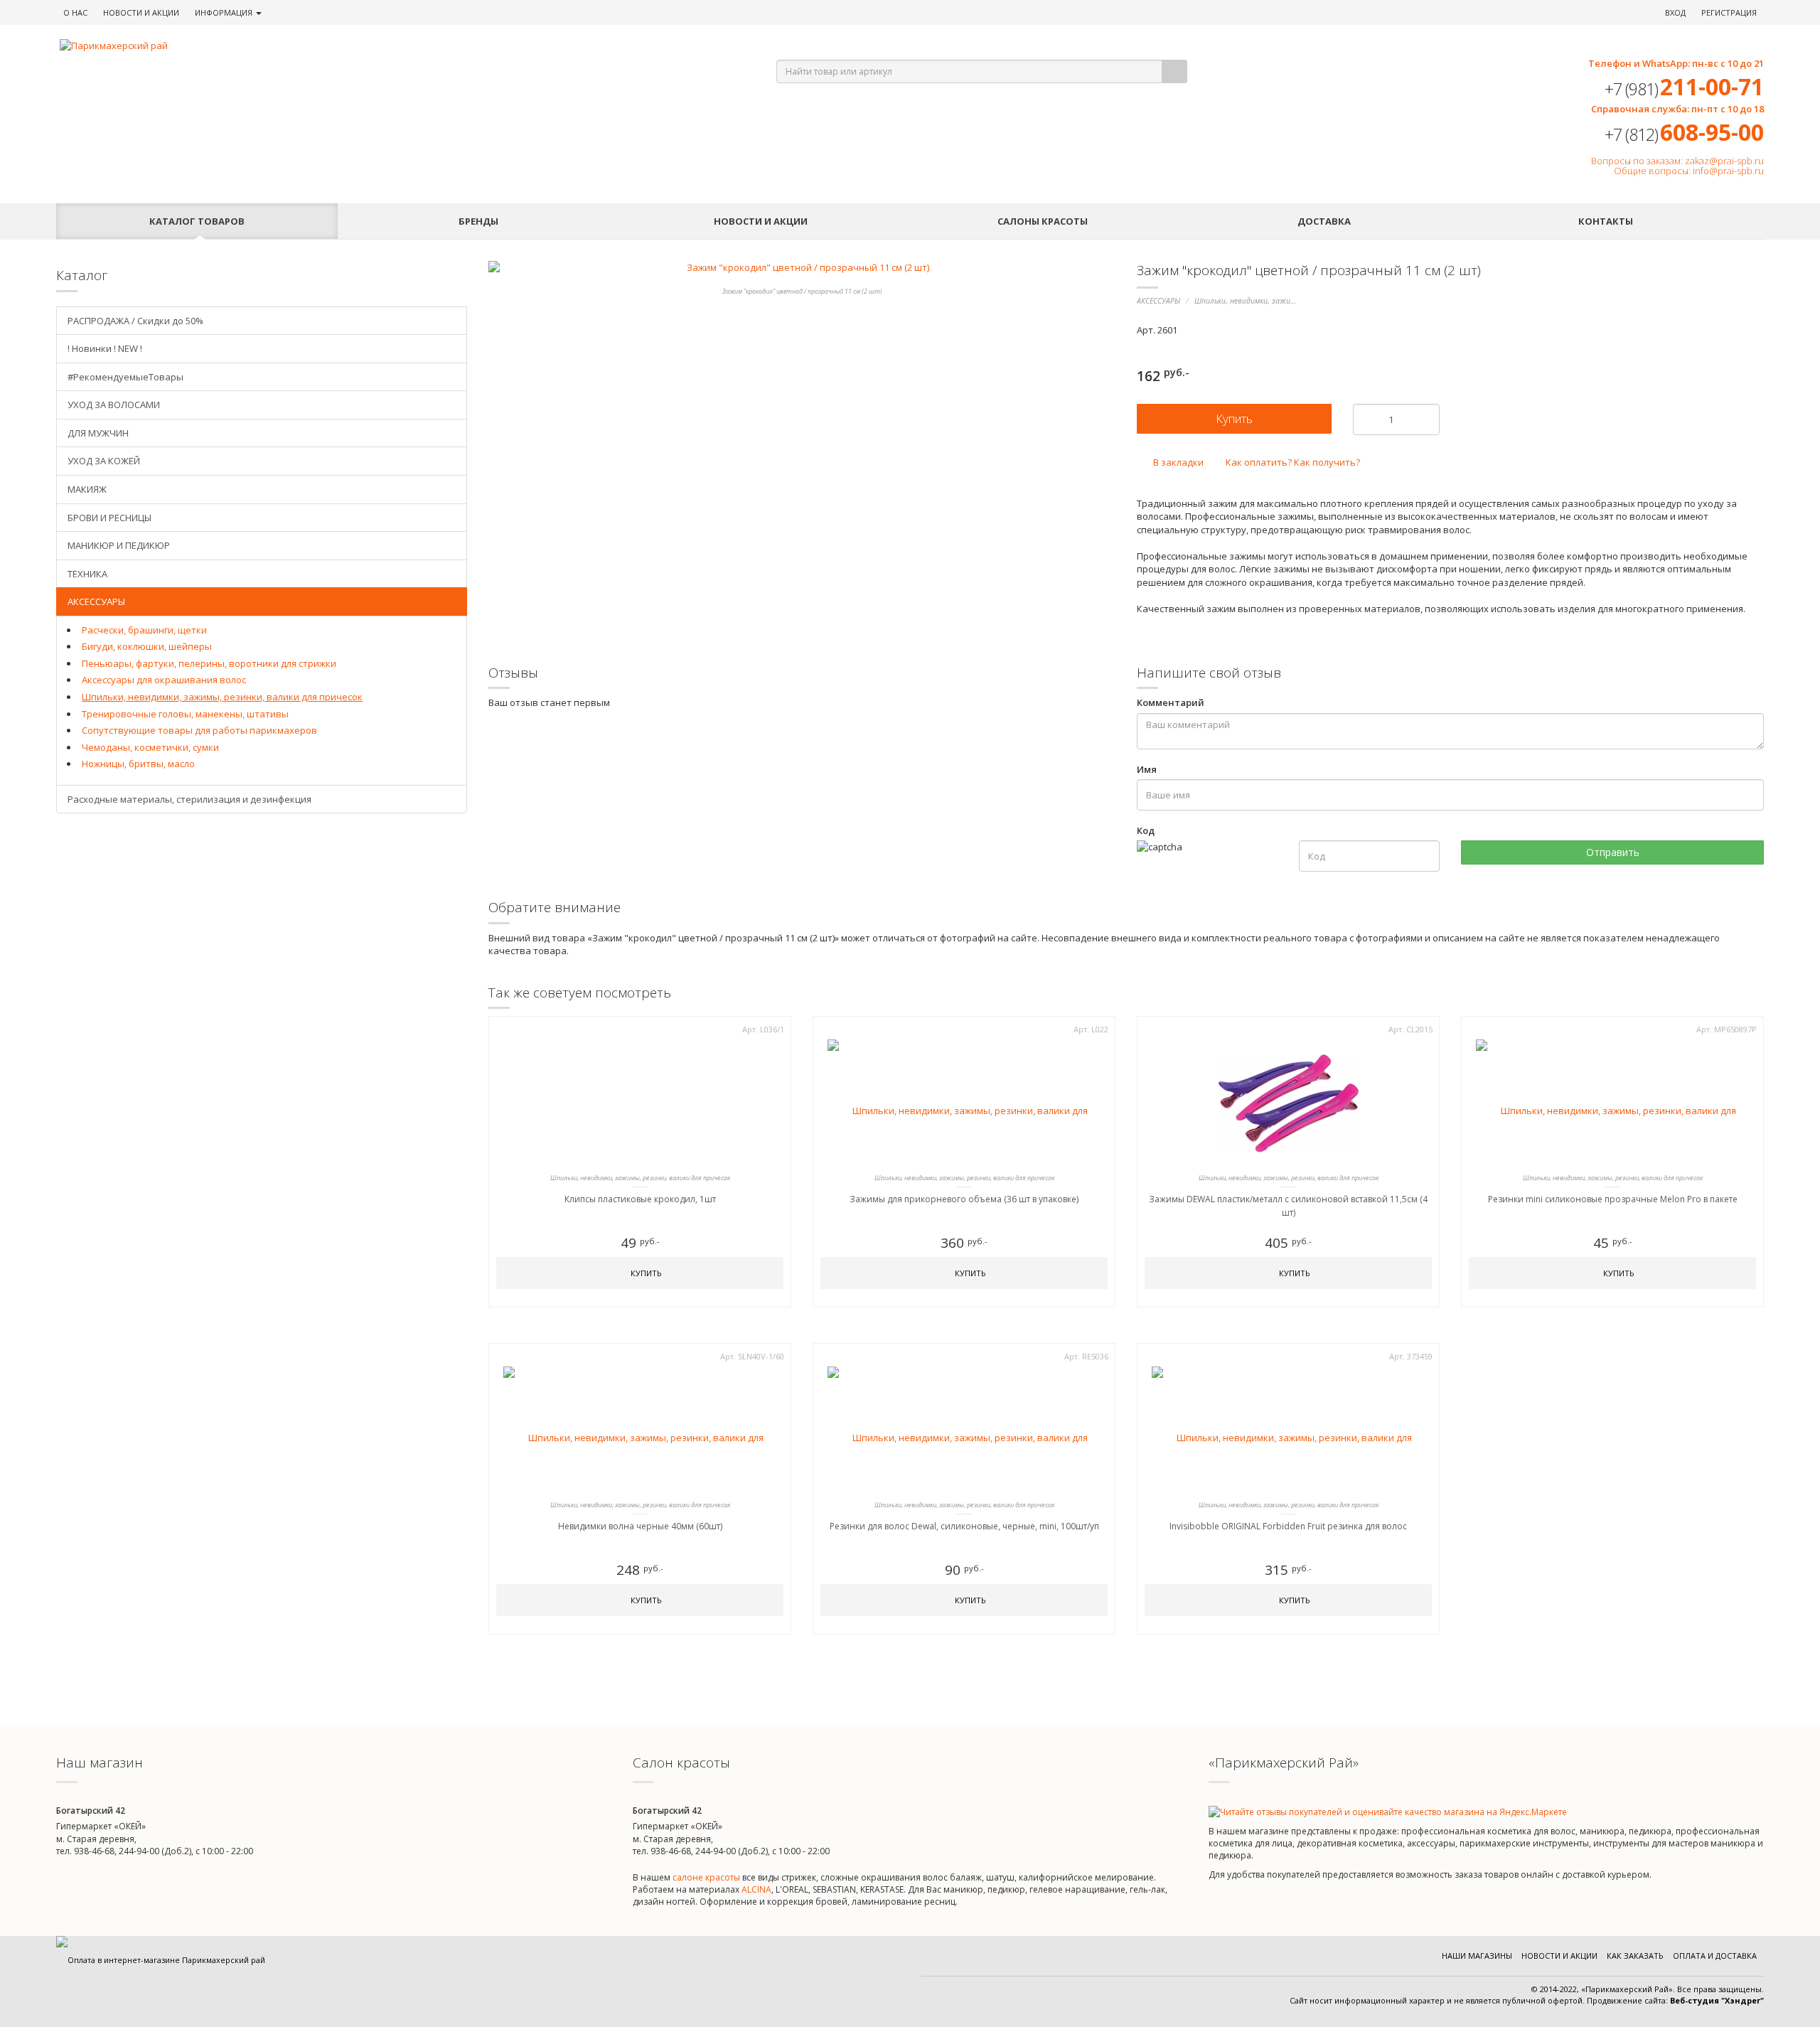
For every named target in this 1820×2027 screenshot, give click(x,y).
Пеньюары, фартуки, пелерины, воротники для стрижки (209, 663)
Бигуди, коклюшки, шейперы (147, 646)
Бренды (478, 221)
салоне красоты (706, 1877)
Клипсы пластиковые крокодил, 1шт (640, 1199)
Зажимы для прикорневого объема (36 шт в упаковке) (964, 1199)
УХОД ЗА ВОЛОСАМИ (114, 405)
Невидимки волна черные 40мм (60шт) (640, 1526)
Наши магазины (1477, 1956)
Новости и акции (761, 221)
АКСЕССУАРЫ (1158, 301)
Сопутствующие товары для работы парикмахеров (199, 730)
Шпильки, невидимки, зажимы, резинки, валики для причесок (222, 697)
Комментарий (1171, 702)
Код (1146, 830)
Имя (1147, 769)
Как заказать (1635, 1956)
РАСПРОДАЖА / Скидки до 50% (135, 321)
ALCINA (756, 1889)
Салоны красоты (1043, 221)
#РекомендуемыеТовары (125, 377)
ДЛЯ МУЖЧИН (98, 433)
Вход (1675, 12)
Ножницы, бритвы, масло (138, 764)
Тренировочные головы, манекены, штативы (185, 714)
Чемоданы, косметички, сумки (150, 747)
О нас (75, 12)
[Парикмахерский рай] (400, 46)
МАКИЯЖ (87, 489)
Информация (225, 12)
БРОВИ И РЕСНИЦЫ (109, 518)
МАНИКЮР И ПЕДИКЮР (119, 545)
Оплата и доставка (1715, 1956)
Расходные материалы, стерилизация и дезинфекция (189, 799)
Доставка (1324, 221)
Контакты (1606, 221)
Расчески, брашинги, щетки (144, 630)
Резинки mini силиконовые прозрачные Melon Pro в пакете (1613, 1199)
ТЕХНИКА (87, 574)
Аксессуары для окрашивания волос (164, 680)
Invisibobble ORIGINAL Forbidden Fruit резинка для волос (1288, 1526)
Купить (645, 1273)
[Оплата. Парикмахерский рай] (161, 1960)
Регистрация (1729, 12)
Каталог (197, 221)
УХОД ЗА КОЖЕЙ (104, 461)
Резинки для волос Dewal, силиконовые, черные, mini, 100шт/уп (964, 1526)
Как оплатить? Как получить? (1292, 462)
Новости (141, 12)
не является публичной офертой (1518, 2000)
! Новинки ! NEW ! (105, 348)
